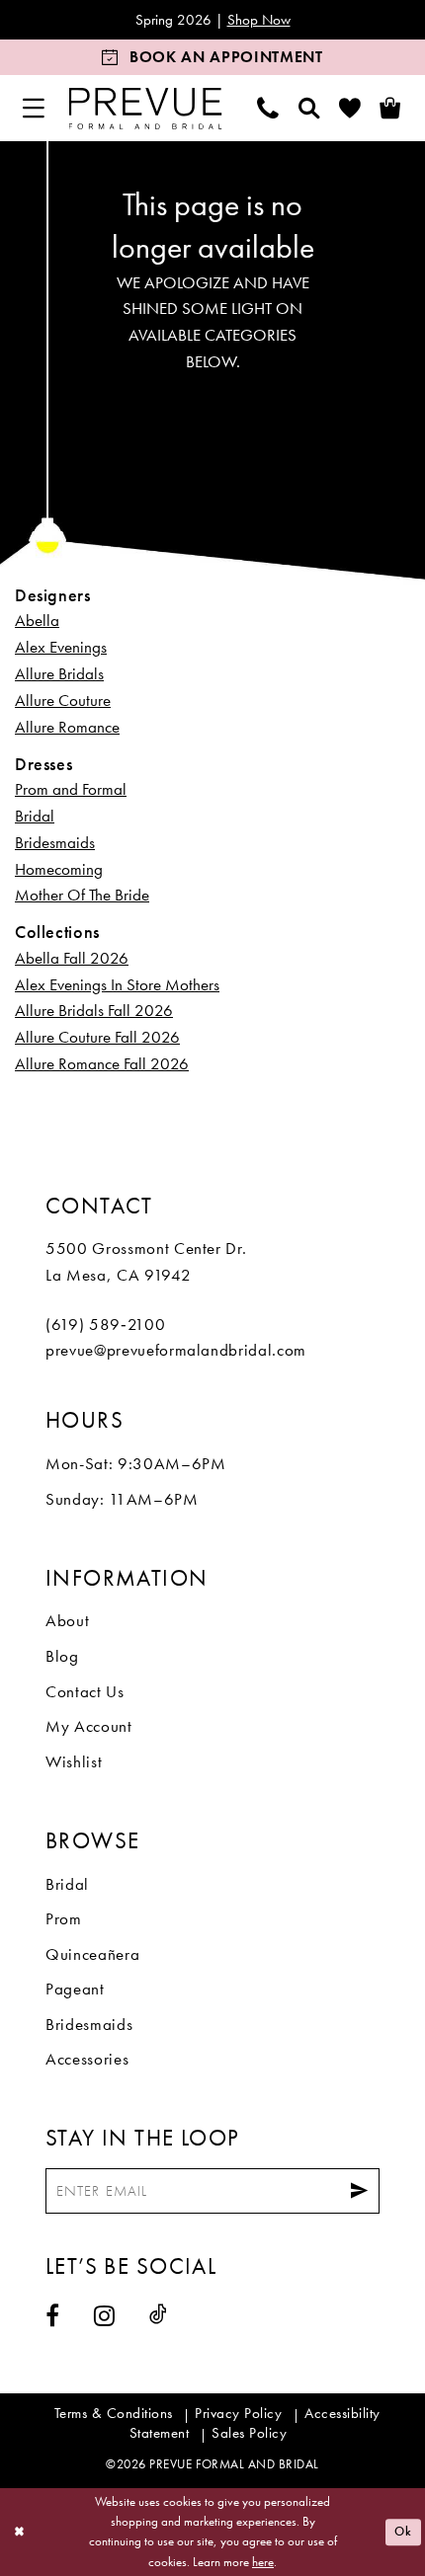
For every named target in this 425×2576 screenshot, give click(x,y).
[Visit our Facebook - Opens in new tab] (53, 2315)
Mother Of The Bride (82, 895)
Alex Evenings (61, 647)
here (263, 2562)
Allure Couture (63, 700)
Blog (62, 1656)
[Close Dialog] (19, 2533)
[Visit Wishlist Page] (350, 108)
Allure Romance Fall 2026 (102, 1063)
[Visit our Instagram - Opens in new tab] (105, 2315)
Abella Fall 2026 (72, 958)
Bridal (35, 816)
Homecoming (59, 869)
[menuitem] (34, 108)
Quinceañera (92, 1954)
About (67, 1620)
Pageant (75, 1989)
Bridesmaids (55, 842)
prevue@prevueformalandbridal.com (176, 1350)
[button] (34, 108)
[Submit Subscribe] (359, 2191)
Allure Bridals (59, 673)
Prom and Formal (71, 789)
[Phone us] (268, 108)
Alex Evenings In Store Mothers (117, 984)
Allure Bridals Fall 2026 (94, 1010)
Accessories (87, 2059)
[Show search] (309, 108)
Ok (403, 2531)
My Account (89, 1726)
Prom (64, 1918)
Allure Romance (67, 727)
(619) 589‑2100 (105, 1324)
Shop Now (259, 19)
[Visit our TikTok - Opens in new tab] (159, 2314)
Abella (37, 620)
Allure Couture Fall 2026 (97, 1037)
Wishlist (74, 1761)
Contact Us (85, 1691)
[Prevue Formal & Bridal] (145, 108)
